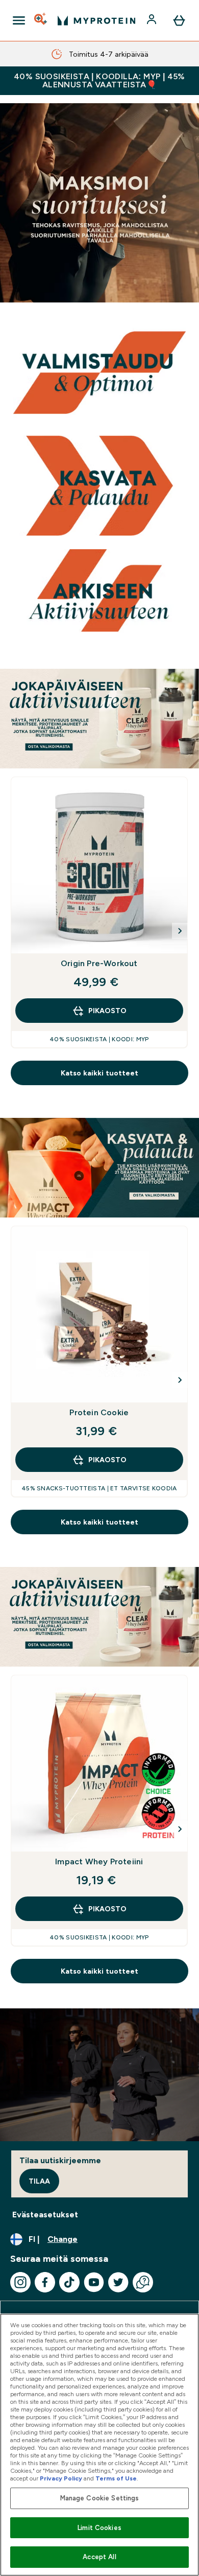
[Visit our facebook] (45, 2282)
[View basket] (179, 20)
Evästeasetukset (45, 2215)
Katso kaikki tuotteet (99, 1073)
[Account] (153, 20)
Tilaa (39, 2181)
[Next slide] (180, 931)
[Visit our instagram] (20, 2282)
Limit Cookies (99, 2528)
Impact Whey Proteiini (99, 1861)
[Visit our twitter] (118, 2282)
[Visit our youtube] (94, 2282)
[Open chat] (143, 2282)
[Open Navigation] (19, 20)
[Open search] (41, 20)
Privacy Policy (61, 2478)
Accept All (99, 2557)
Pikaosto (107, 1011)
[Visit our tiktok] (69, 2282)
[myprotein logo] (96, 20)
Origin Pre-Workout (99, 963)
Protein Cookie (99, 1412)
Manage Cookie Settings (100, 2498)
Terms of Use (116, 2478)
